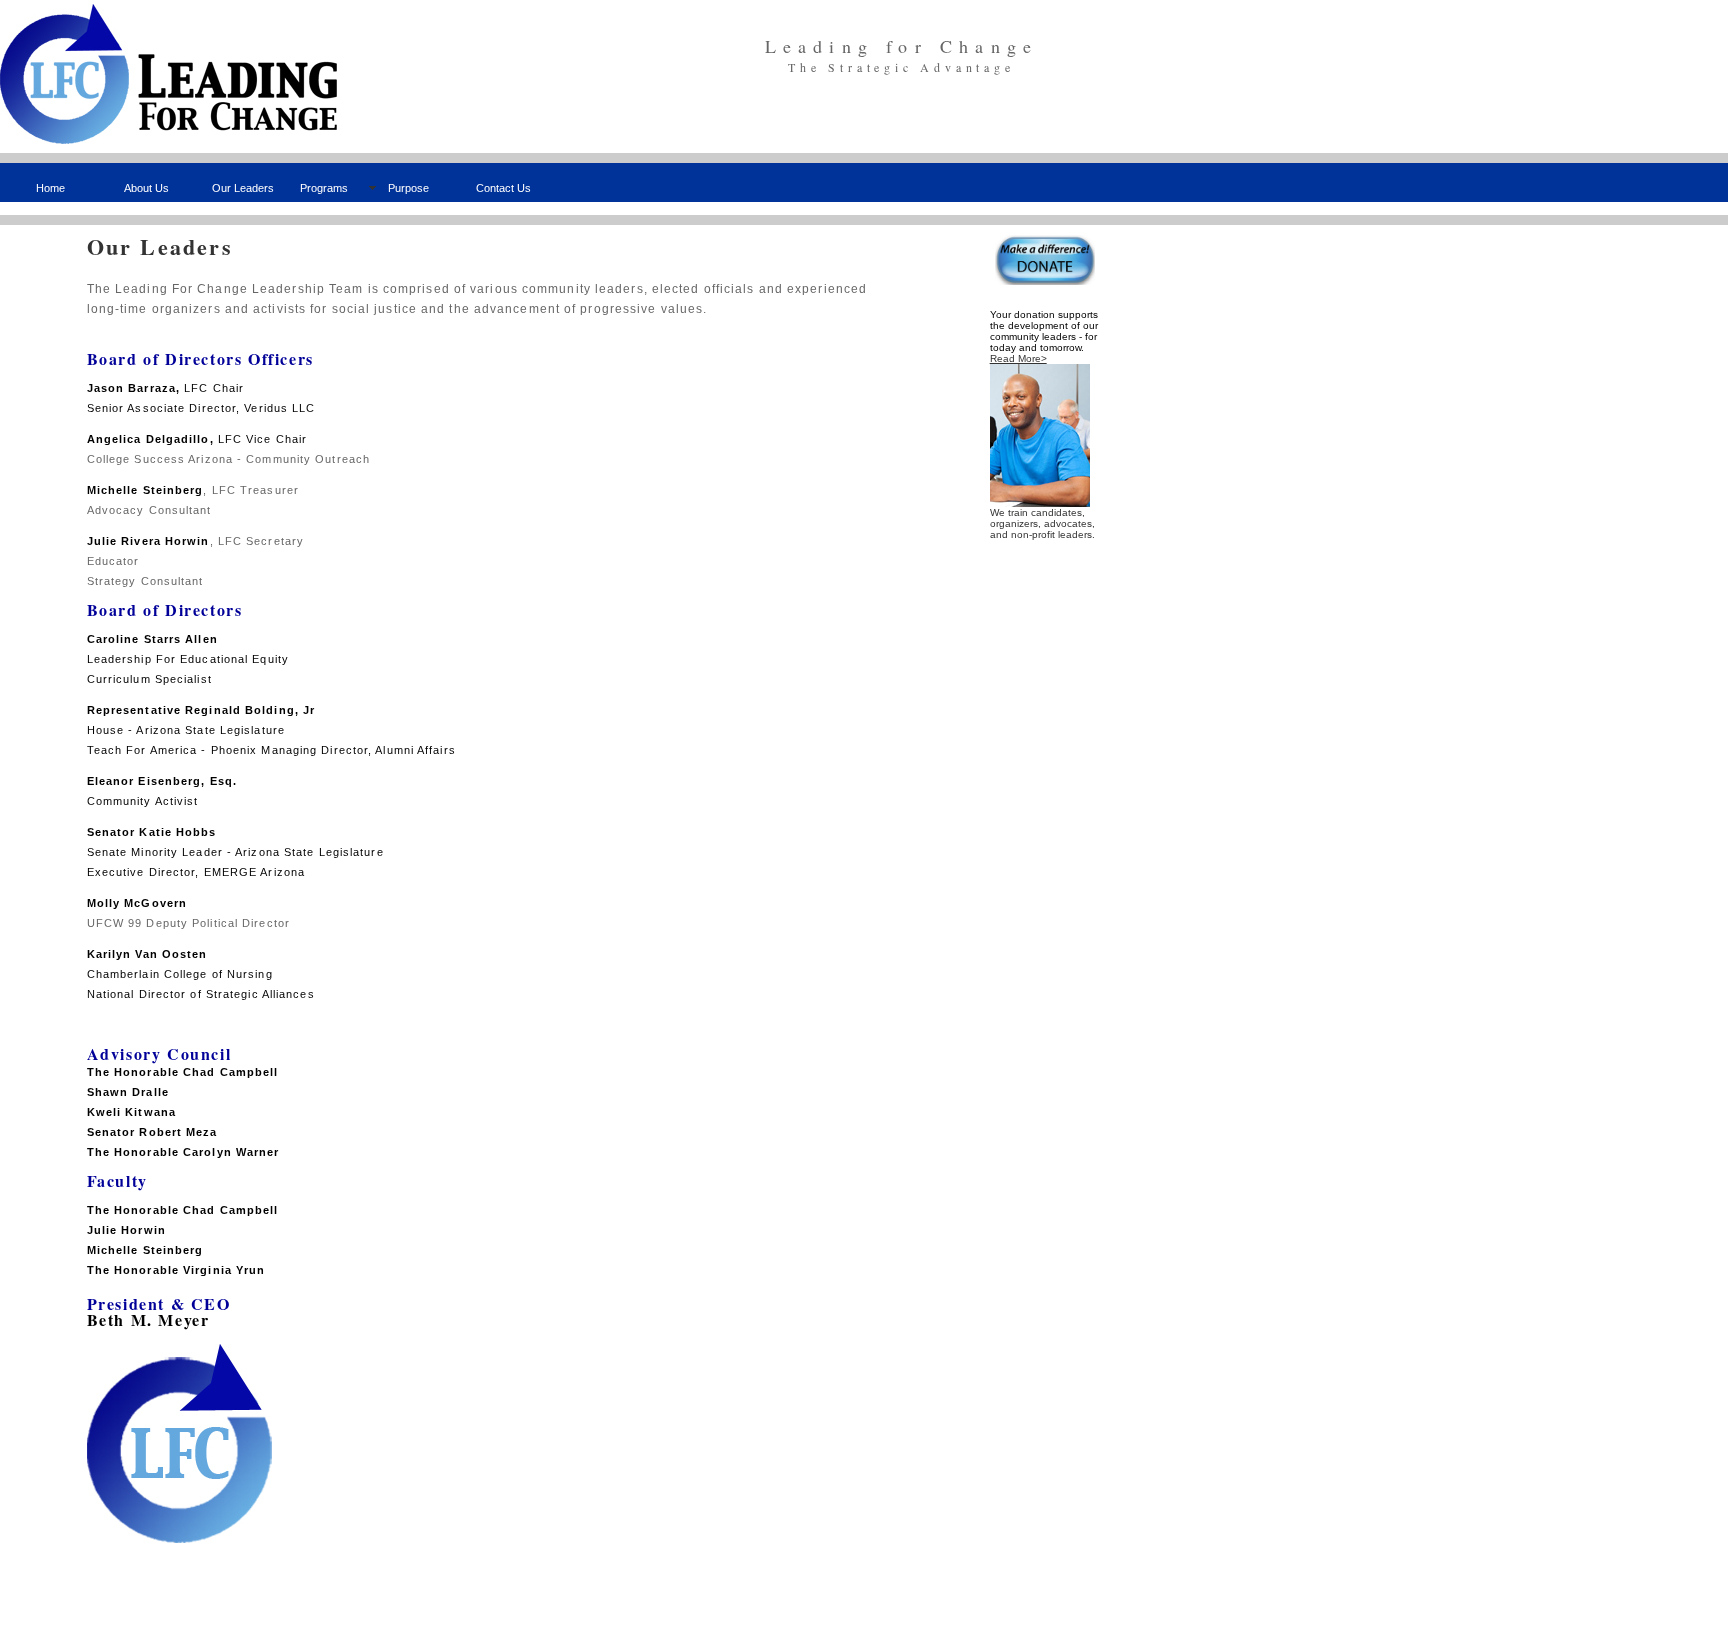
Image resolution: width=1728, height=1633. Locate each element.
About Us (146, 188)
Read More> (1018, 358)
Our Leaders (243, 188)
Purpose (408, 188)
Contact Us (503, 188)
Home (50, 188)
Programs (324, 188)
